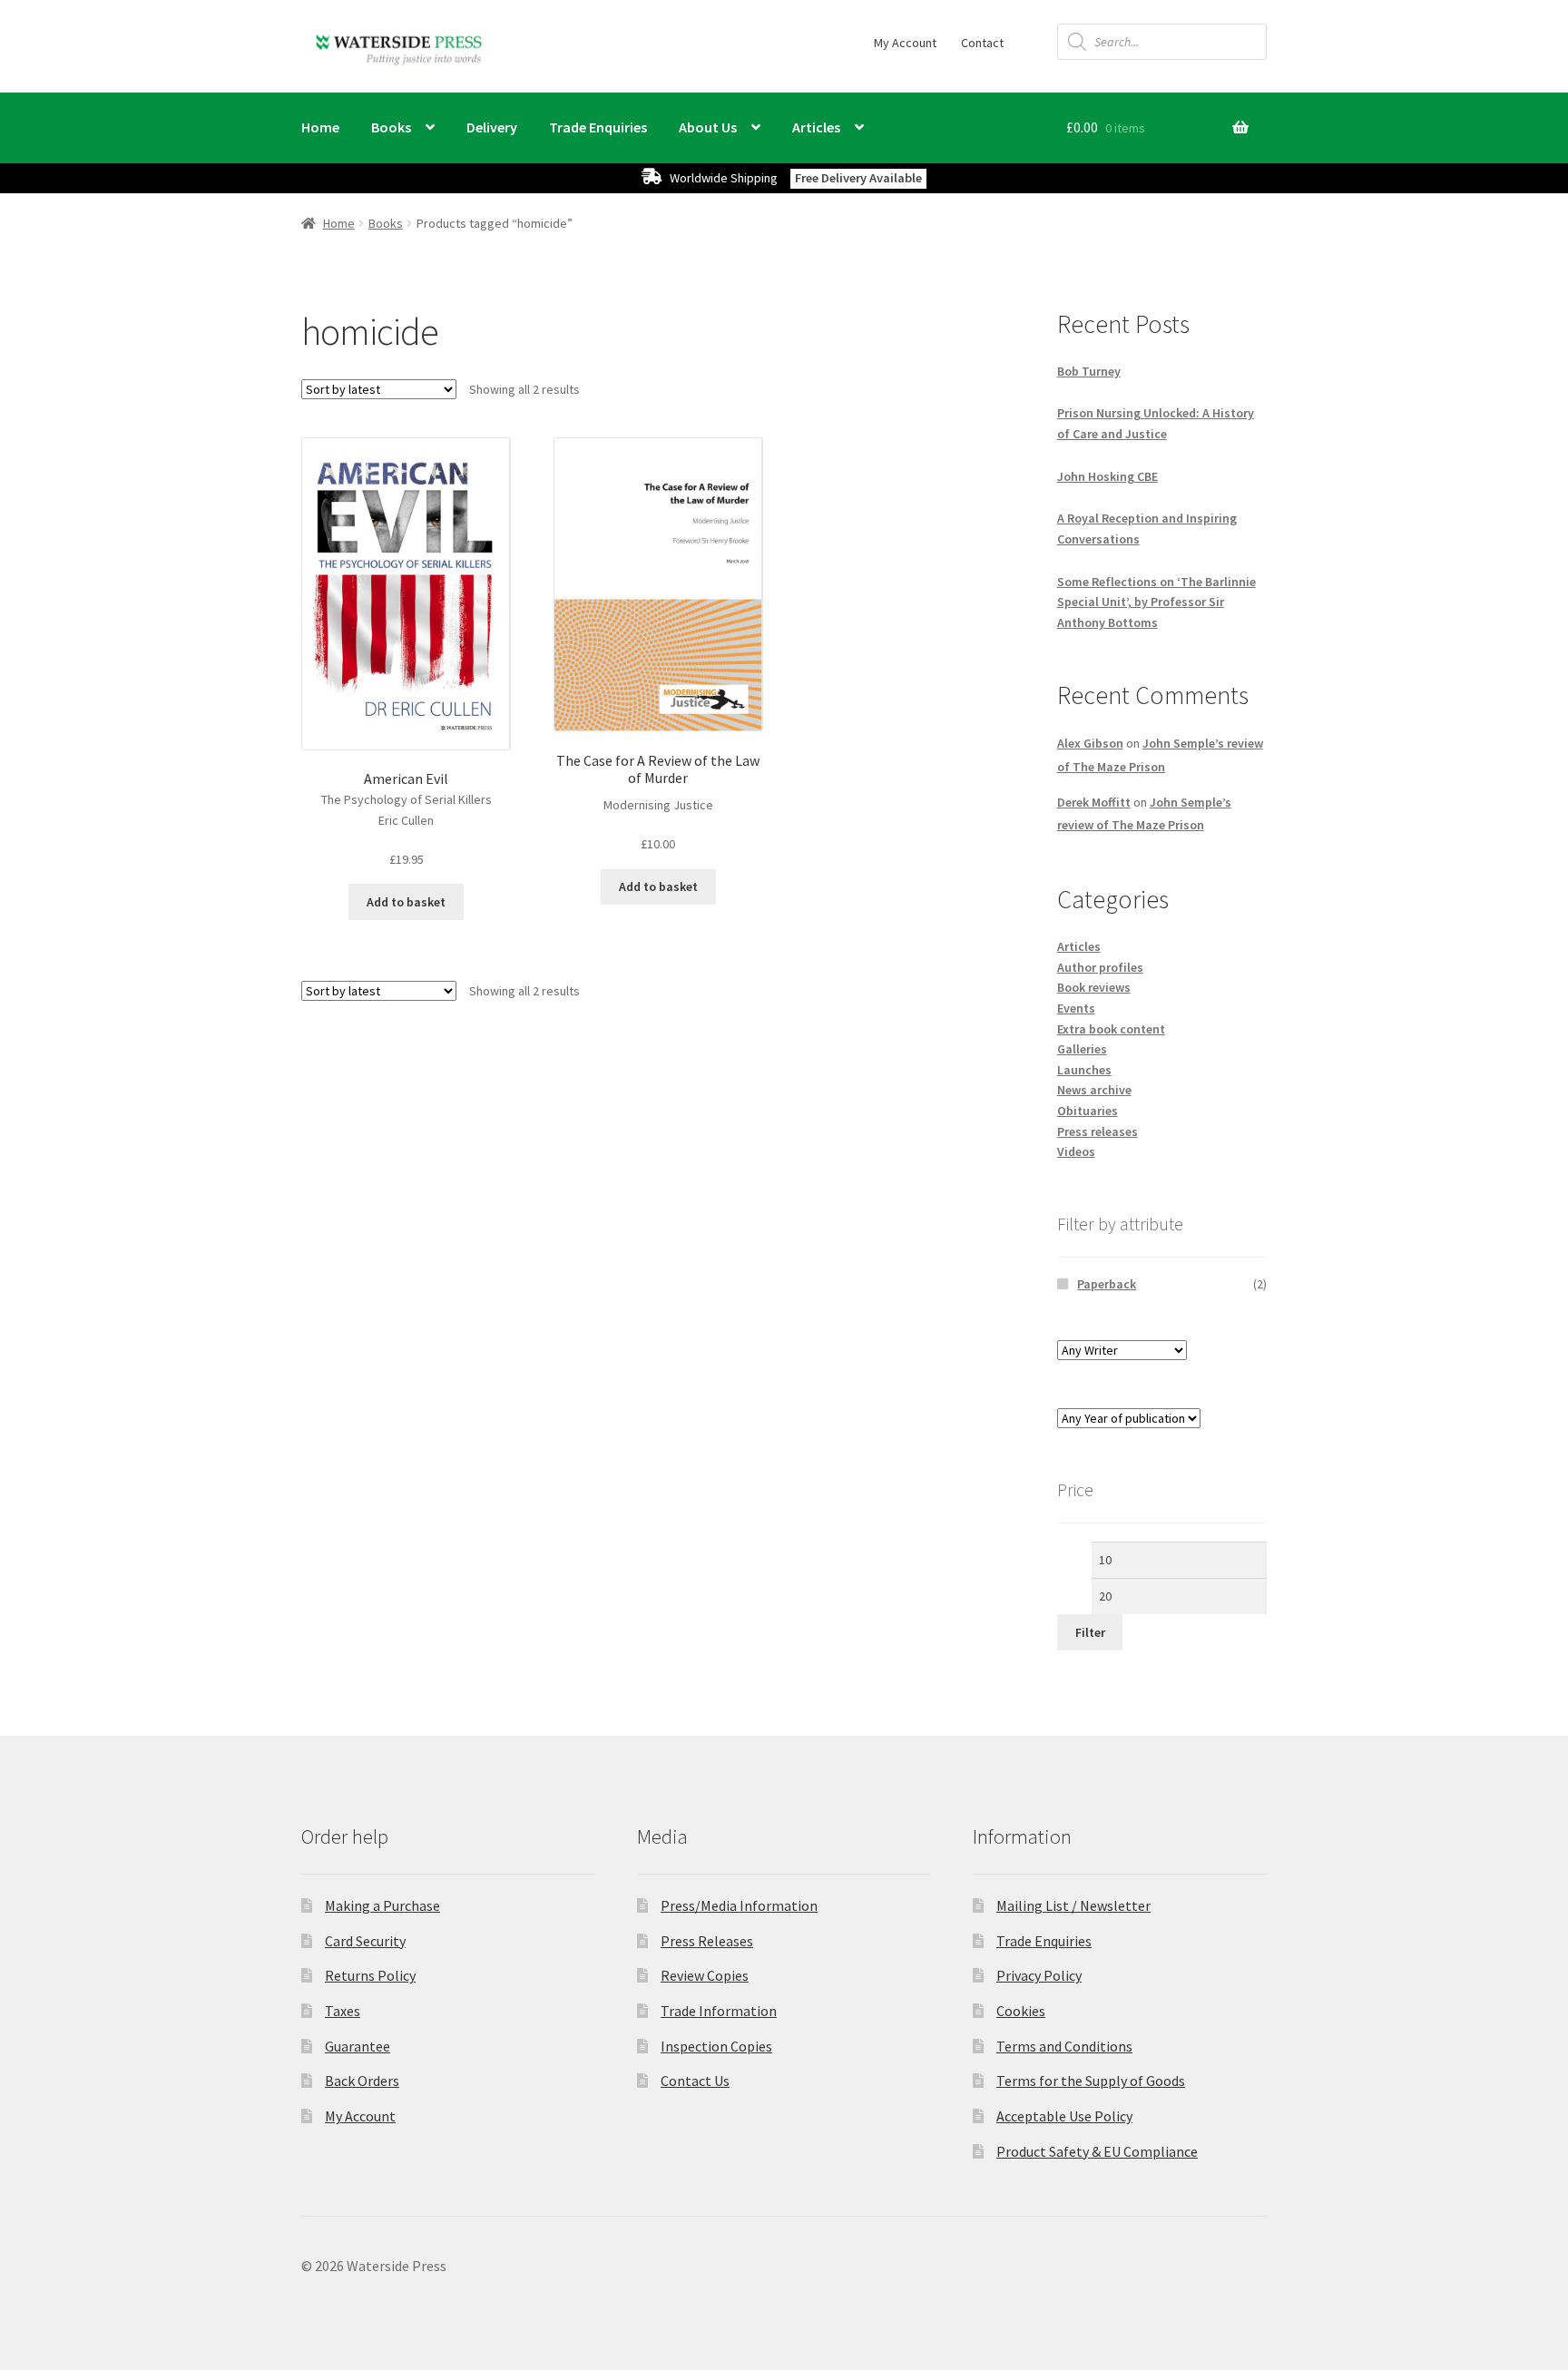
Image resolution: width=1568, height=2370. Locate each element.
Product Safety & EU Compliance (1097, 2151)
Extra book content (1111, 1029)
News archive (1094, 1090)
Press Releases (707, 1941)
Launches (1084, 1070)
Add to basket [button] (406, 902)
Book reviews (1094, 987)
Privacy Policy (1039, 1975)
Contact (982, 43)
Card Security (365, 1941)
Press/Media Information (739, 1905)
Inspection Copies (716, 2046)
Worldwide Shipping (724, 178)
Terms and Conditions (1064, 2046)
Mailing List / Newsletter (1073, 1905)
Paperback (1107, 1284)
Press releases (1098, 1131)
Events (1076, 1008)
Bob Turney (1089, 371)
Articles (816, 127)
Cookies (1021, 2011)
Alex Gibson (1090, 743)
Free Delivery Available (858, 178)
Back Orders (362, 2081)
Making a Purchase (382, 1905)
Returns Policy (370, 1975)
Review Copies (705, 1975)
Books (391, 127)
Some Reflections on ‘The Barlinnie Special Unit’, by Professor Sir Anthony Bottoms (1156, 602)
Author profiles (1100, 967)
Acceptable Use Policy (1064, 2116)
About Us (708, 127)
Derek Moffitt (1094, 802)
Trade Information (719, 2011)
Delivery (492, 127)
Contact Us (695, 2081)
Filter (1090, 1632)
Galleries (1082, 1049)
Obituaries (1088, 1111)
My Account (905, 43)
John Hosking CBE (1107, 476)
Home (320, 127)
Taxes (343, 2011)
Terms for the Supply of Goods (1091, 2081)
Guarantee (358, 2046)
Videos (1076, 1151)
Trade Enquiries (598, 127)
